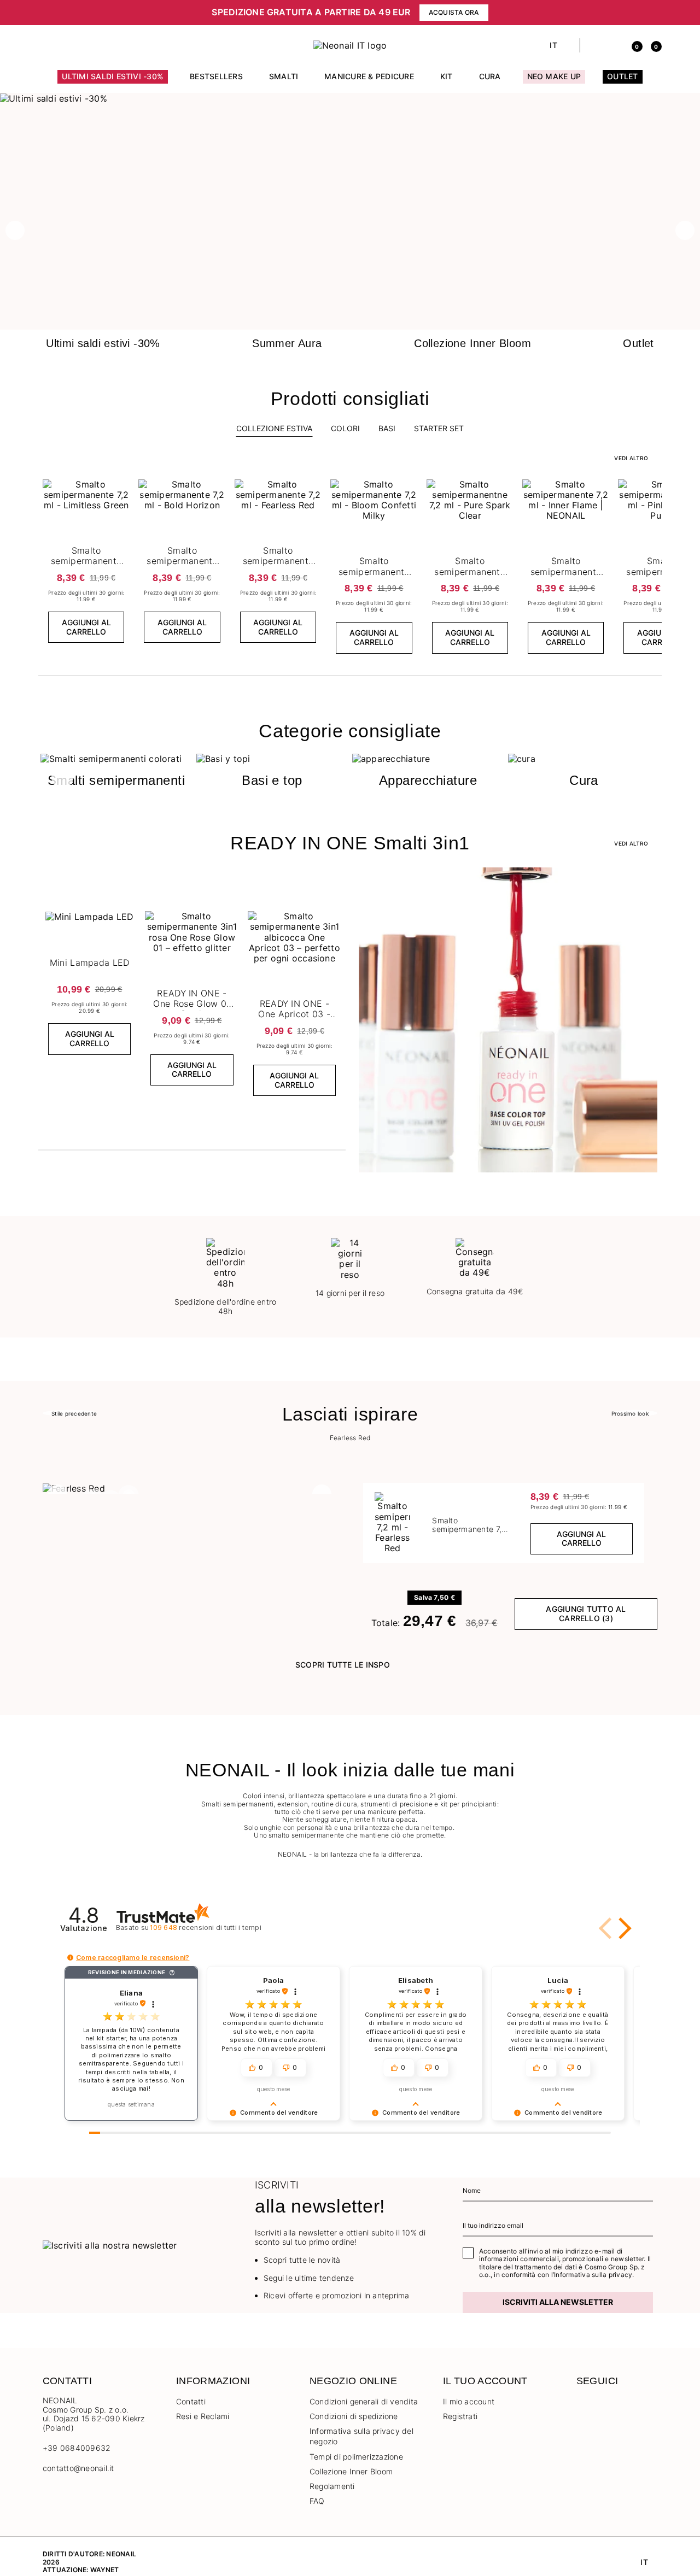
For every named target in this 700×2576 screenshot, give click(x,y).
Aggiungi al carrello (86, 627)
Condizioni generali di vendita (364, 2401)
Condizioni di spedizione (354, 2416)
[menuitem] (113, 81)
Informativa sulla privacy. (594, 2275)
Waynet (104, 2570)
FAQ (317, 2501)
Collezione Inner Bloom (351, 2471)
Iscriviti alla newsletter (558, 2302)
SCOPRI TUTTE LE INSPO (343, 1665)
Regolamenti (332, 2486)
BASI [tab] (387, 428)
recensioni (205, 1927)
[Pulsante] (120, 490)
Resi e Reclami (203, 2416)
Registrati (460, 2416)
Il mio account (469, 2401)
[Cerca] (594, 45)
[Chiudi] (654, 13)
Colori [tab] (345, 428)
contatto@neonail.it (78, 2468)
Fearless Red (350, 1438)
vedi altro (631, 458)
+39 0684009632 (77, 2448)
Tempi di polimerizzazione (356, 2457)
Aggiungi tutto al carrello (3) (586, 1613)
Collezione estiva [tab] (274, 428)
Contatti (191, 2401)
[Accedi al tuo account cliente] (613, 45)
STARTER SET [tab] (439, 428)
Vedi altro (631, 843)
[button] (102, 13)
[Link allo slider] (350, 98)
